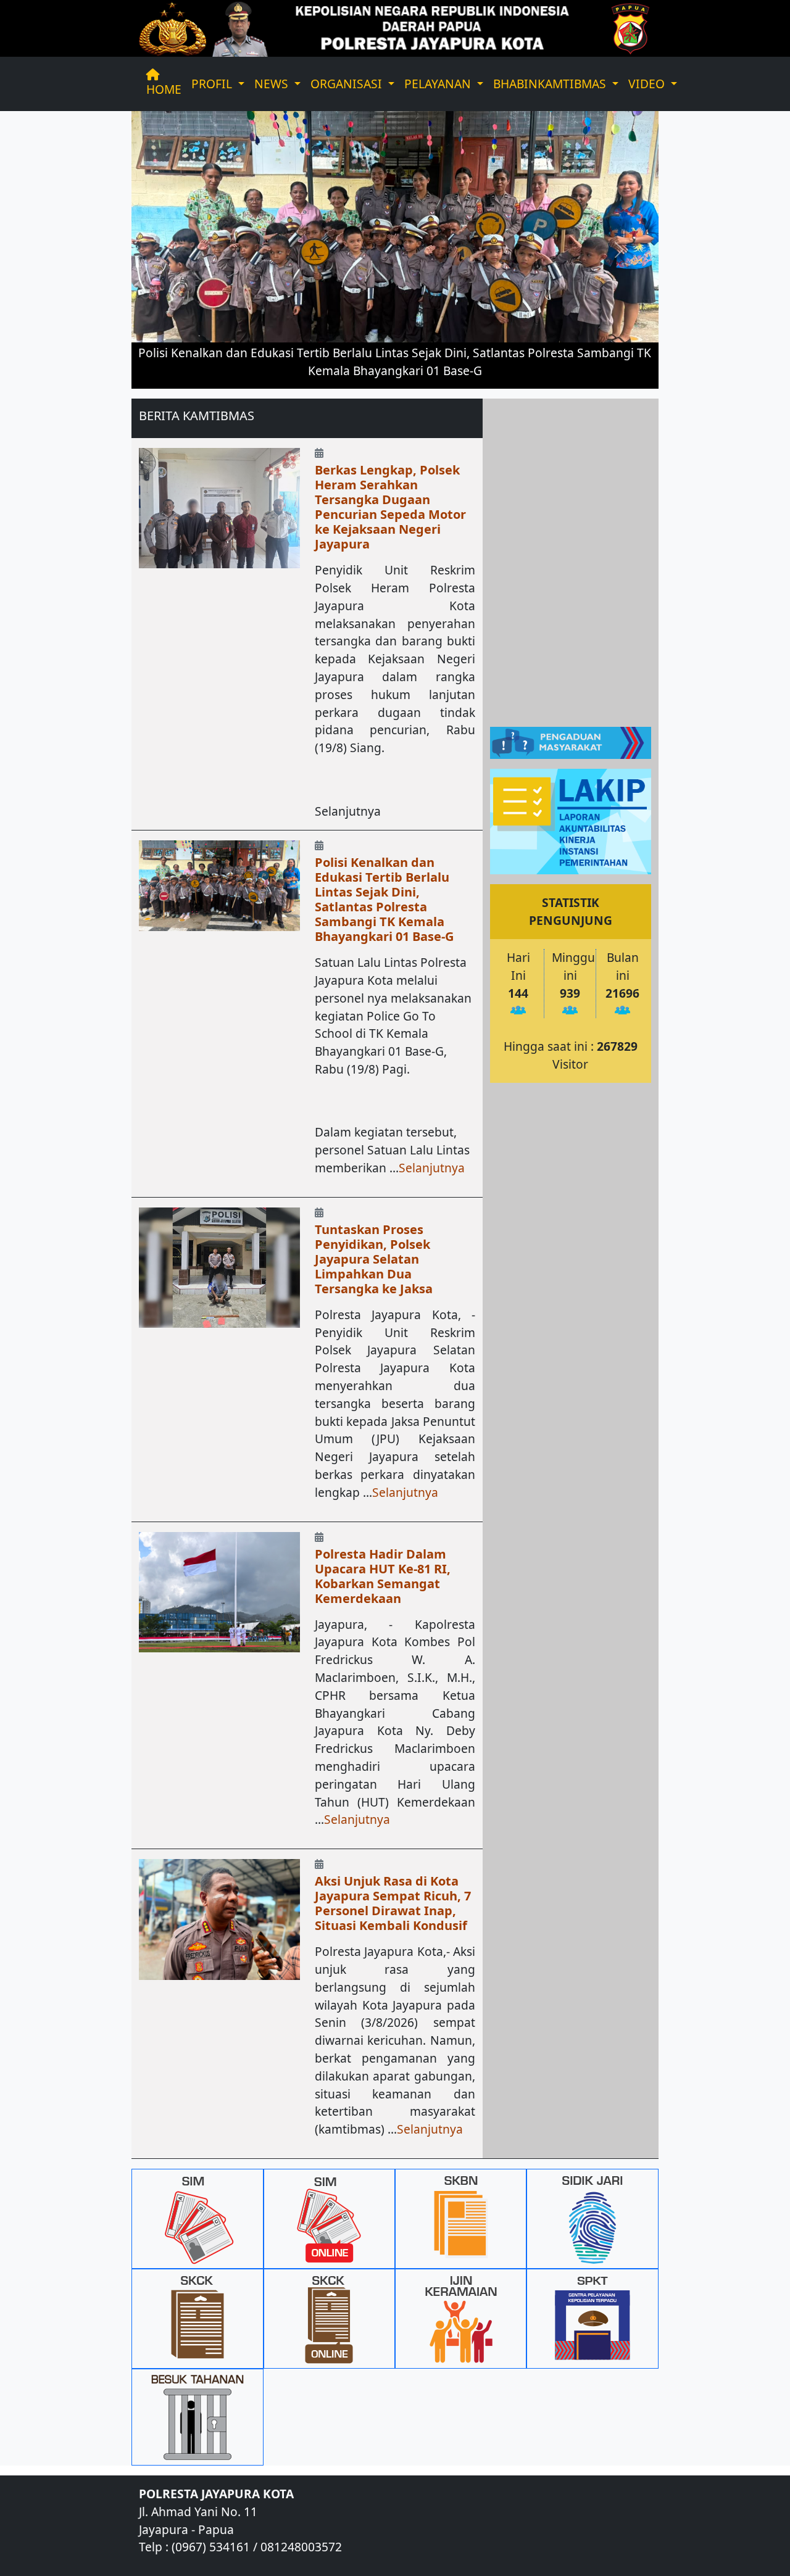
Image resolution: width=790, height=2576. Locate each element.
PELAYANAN (439, 84)
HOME (164, 89)
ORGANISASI (348, 84)
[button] (171, 250)
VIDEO (648, 84)
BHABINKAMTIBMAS (551, 84)
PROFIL (213, 84)
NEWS (273, 84)
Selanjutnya (432, 1168)
